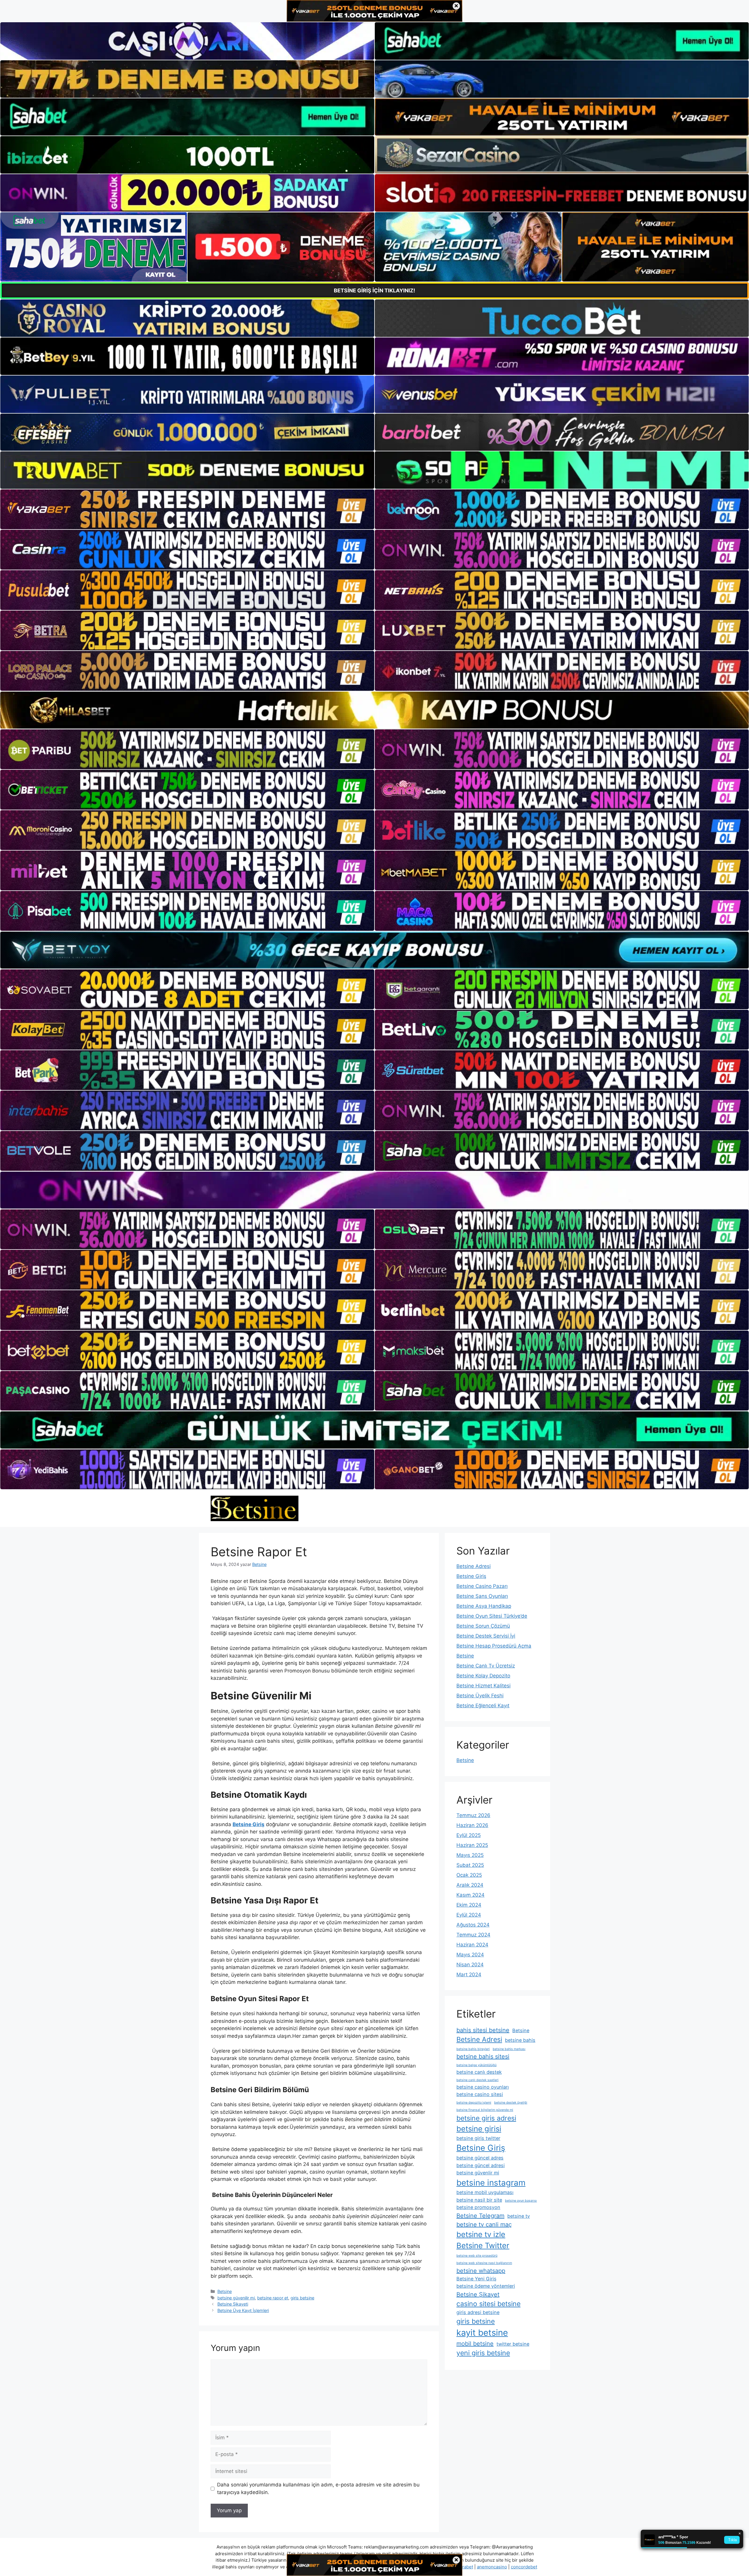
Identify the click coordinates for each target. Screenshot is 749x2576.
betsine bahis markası (509, 2049)
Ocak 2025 (469, 1875)
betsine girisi (479, 2129)
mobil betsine (475, 2344)
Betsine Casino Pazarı (482, 1586)
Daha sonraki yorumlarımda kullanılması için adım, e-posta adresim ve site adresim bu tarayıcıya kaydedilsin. (318, 2488)
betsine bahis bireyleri (473, 2049)
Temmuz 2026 (473, 1815)
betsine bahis (520, 2040)
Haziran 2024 (472, 1945)
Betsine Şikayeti (233, 2304)
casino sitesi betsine (488, 2304)
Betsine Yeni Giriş (476, 2279)
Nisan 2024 (470, 1965)
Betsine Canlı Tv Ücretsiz (486, 1666)
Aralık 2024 (470, 1885)
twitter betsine (513, 2344)
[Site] (187, 509)
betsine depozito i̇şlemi (474, 2103)
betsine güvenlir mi (478, 2173)
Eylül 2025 (469, 1835)
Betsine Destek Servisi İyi (486, 1636)
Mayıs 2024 (470, 1955)
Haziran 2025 (472, 1845)
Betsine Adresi (474, 1566)
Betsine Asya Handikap (484, 1606)
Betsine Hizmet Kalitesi (483, 1686)
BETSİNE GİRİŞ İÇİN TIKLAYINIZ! (374, 290)
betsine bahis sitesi (483, 2056)
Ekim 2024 (469, 1905)
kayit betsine (482, 2333)
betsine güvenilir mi (236, 2298)
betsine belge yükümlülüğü (476, 2065)
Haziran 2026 (472, 1825)
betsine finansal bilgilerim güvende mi (485, 2110)
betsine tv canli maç (484, 2224)
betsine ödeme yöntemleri (486, 2286)
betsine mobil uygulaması (485, 2192)
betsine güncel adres (480, 2158)
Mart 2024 (469, 1975)
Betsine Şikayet (478, 2294)
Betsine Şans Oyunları (482, 1596)
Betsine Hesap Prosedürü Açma (494, 1646)
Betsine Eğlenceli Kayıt (483, 1706)
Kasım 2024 (470, 1895)
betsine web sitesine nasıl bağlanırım (484, 2263)
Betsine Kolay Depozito (483, 1676)
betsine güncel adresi (481, 2165)
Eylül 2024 (469, 1915)
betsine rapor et (273, 2298)
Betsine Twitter (483, 2245)
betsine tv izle (481, 2234)
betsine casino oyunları (483, 2087)
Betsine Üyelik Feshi (480, 1696)
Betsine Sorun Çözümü (483, 1626)
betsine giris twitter (478, 2138)
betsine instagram (491, 2183)
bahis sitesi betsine (483, 2030)
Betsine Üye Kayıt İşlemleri (243, 2310)
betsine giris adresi (486, 2118)
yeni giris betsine (483, 2353)
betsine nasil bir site (479, 2200)
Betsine (225, 2291)
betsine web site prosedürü (477, 2256)
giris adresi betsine (478, 2312)
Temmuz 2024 (473, 1935)
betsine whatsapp (481, 2271)
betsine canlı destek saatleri (477, 2080)
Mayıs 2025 (470, 1855)
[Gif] (374, 710)
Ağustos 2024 (473, 1925)
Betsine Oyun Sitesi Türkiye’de (492, 1616)
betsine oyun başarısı (521, 2201)
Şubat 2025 (470, 1865)
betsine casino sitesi (480, 2094)
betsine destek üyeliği (511, 2103)
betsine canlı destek (479, 2072)
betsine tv (519, 2216)
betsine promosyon (478, 2207)
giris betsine (302, 2298)
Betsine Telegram (480, 2216)
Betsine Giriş (471, 1576)
